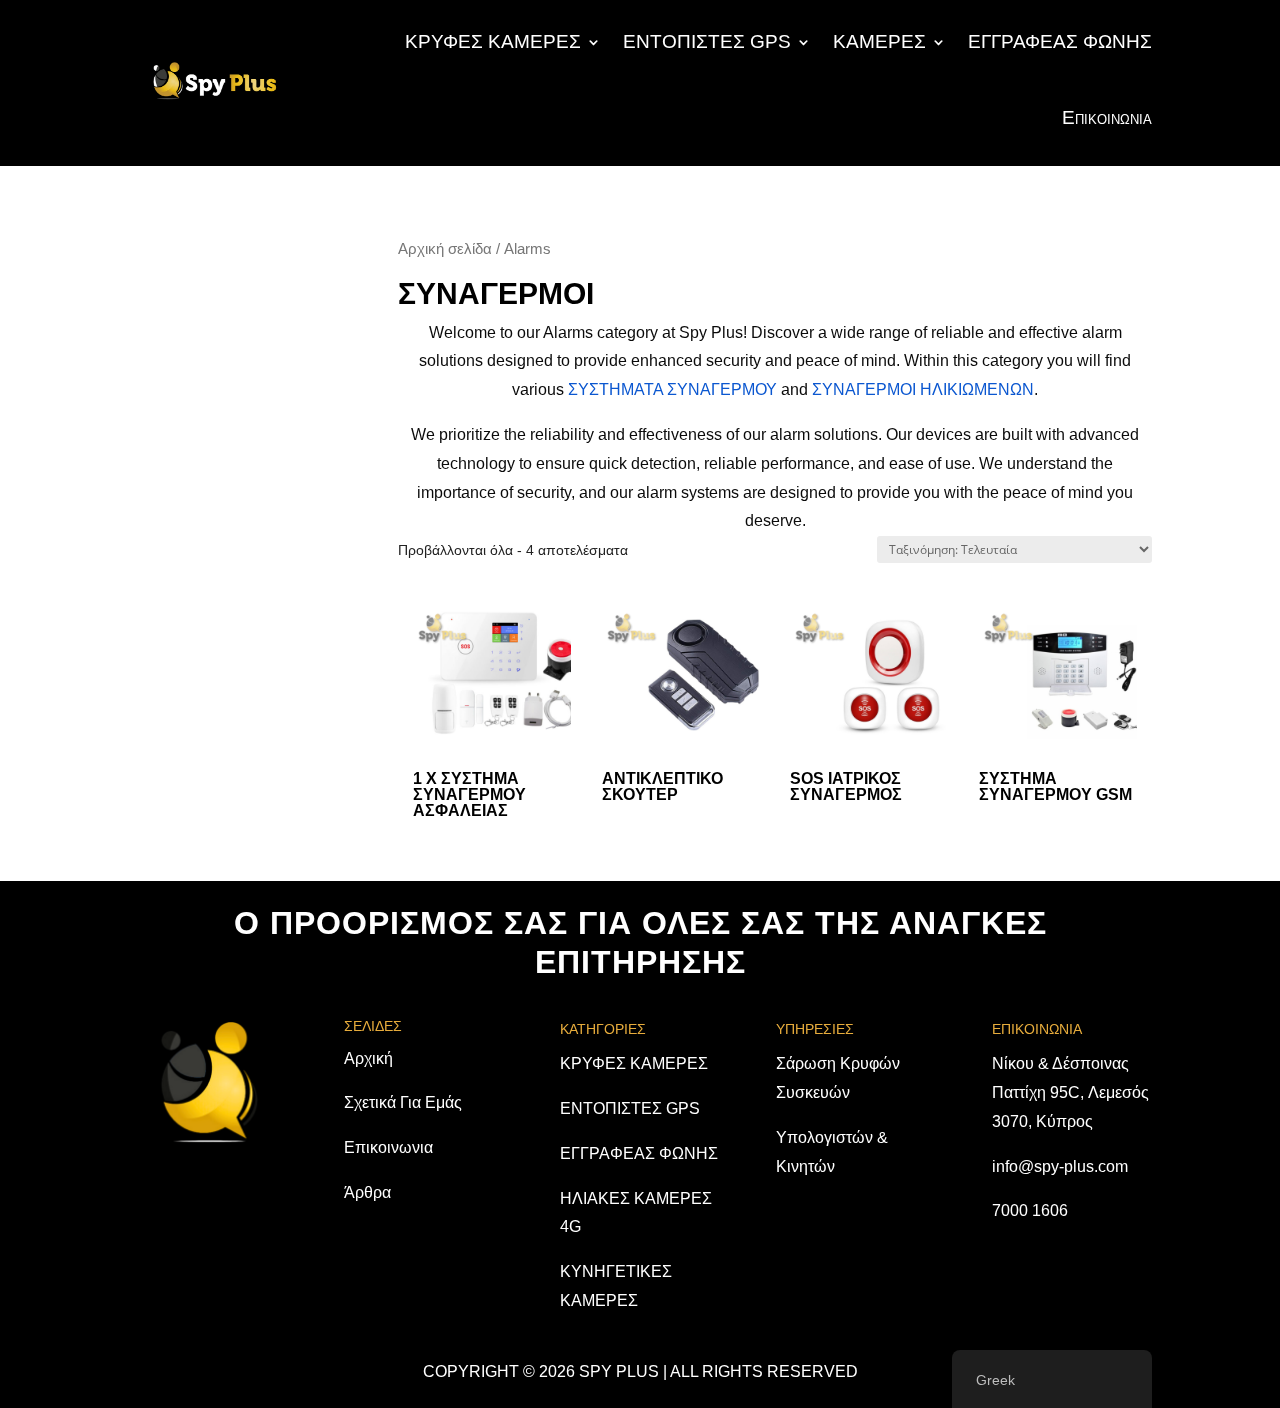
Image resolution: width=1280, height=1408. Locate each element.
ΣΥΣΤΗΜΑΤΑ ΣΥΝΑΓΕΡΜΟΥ (672, 389)
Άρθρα (367, 1192)
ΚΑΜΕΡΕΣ (879, 41)
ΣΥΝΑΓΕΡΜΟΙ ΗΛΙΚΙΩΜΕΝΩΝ (923, 389)
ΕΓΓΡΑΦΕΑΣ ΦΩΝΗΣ (1060, 41)
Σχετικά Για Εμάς (403, 1102)
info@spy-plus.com (1060, 1166)
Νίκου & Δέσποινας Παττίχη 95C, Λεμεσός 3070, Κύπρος (1070, 1092)
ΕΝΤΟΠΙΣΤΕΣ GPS (707, 41)
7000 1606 (1030, 1210)
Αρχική (368, 1058)
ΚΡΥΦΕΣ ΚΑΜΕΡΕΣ (493, 41)
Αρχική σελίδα (445, 249)
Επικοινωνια (1107, 117)
